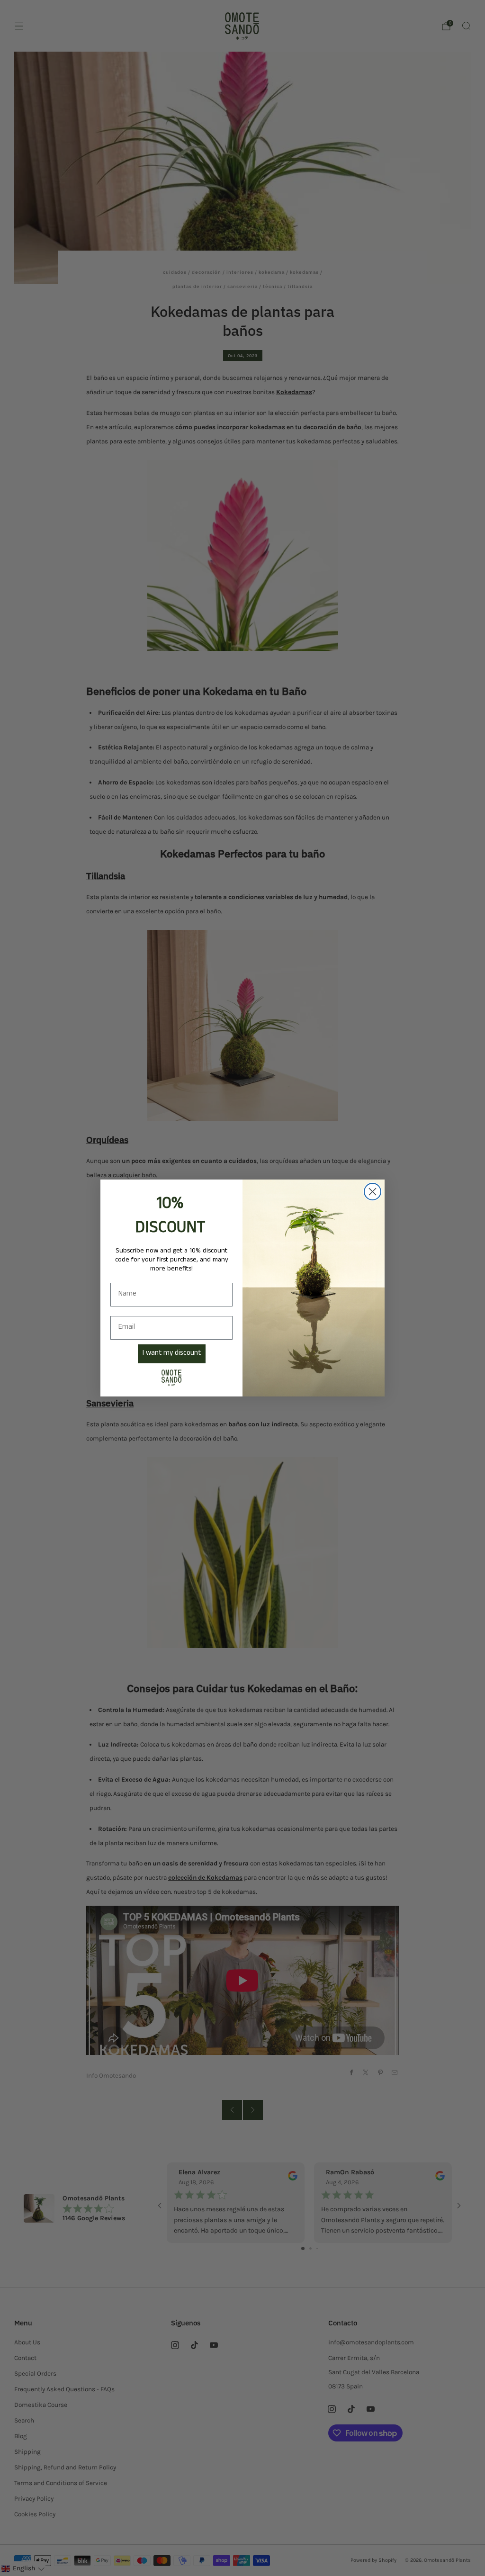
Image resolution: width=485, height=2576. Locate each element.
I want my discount (172, 1354)
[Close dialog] (373, 1192)
